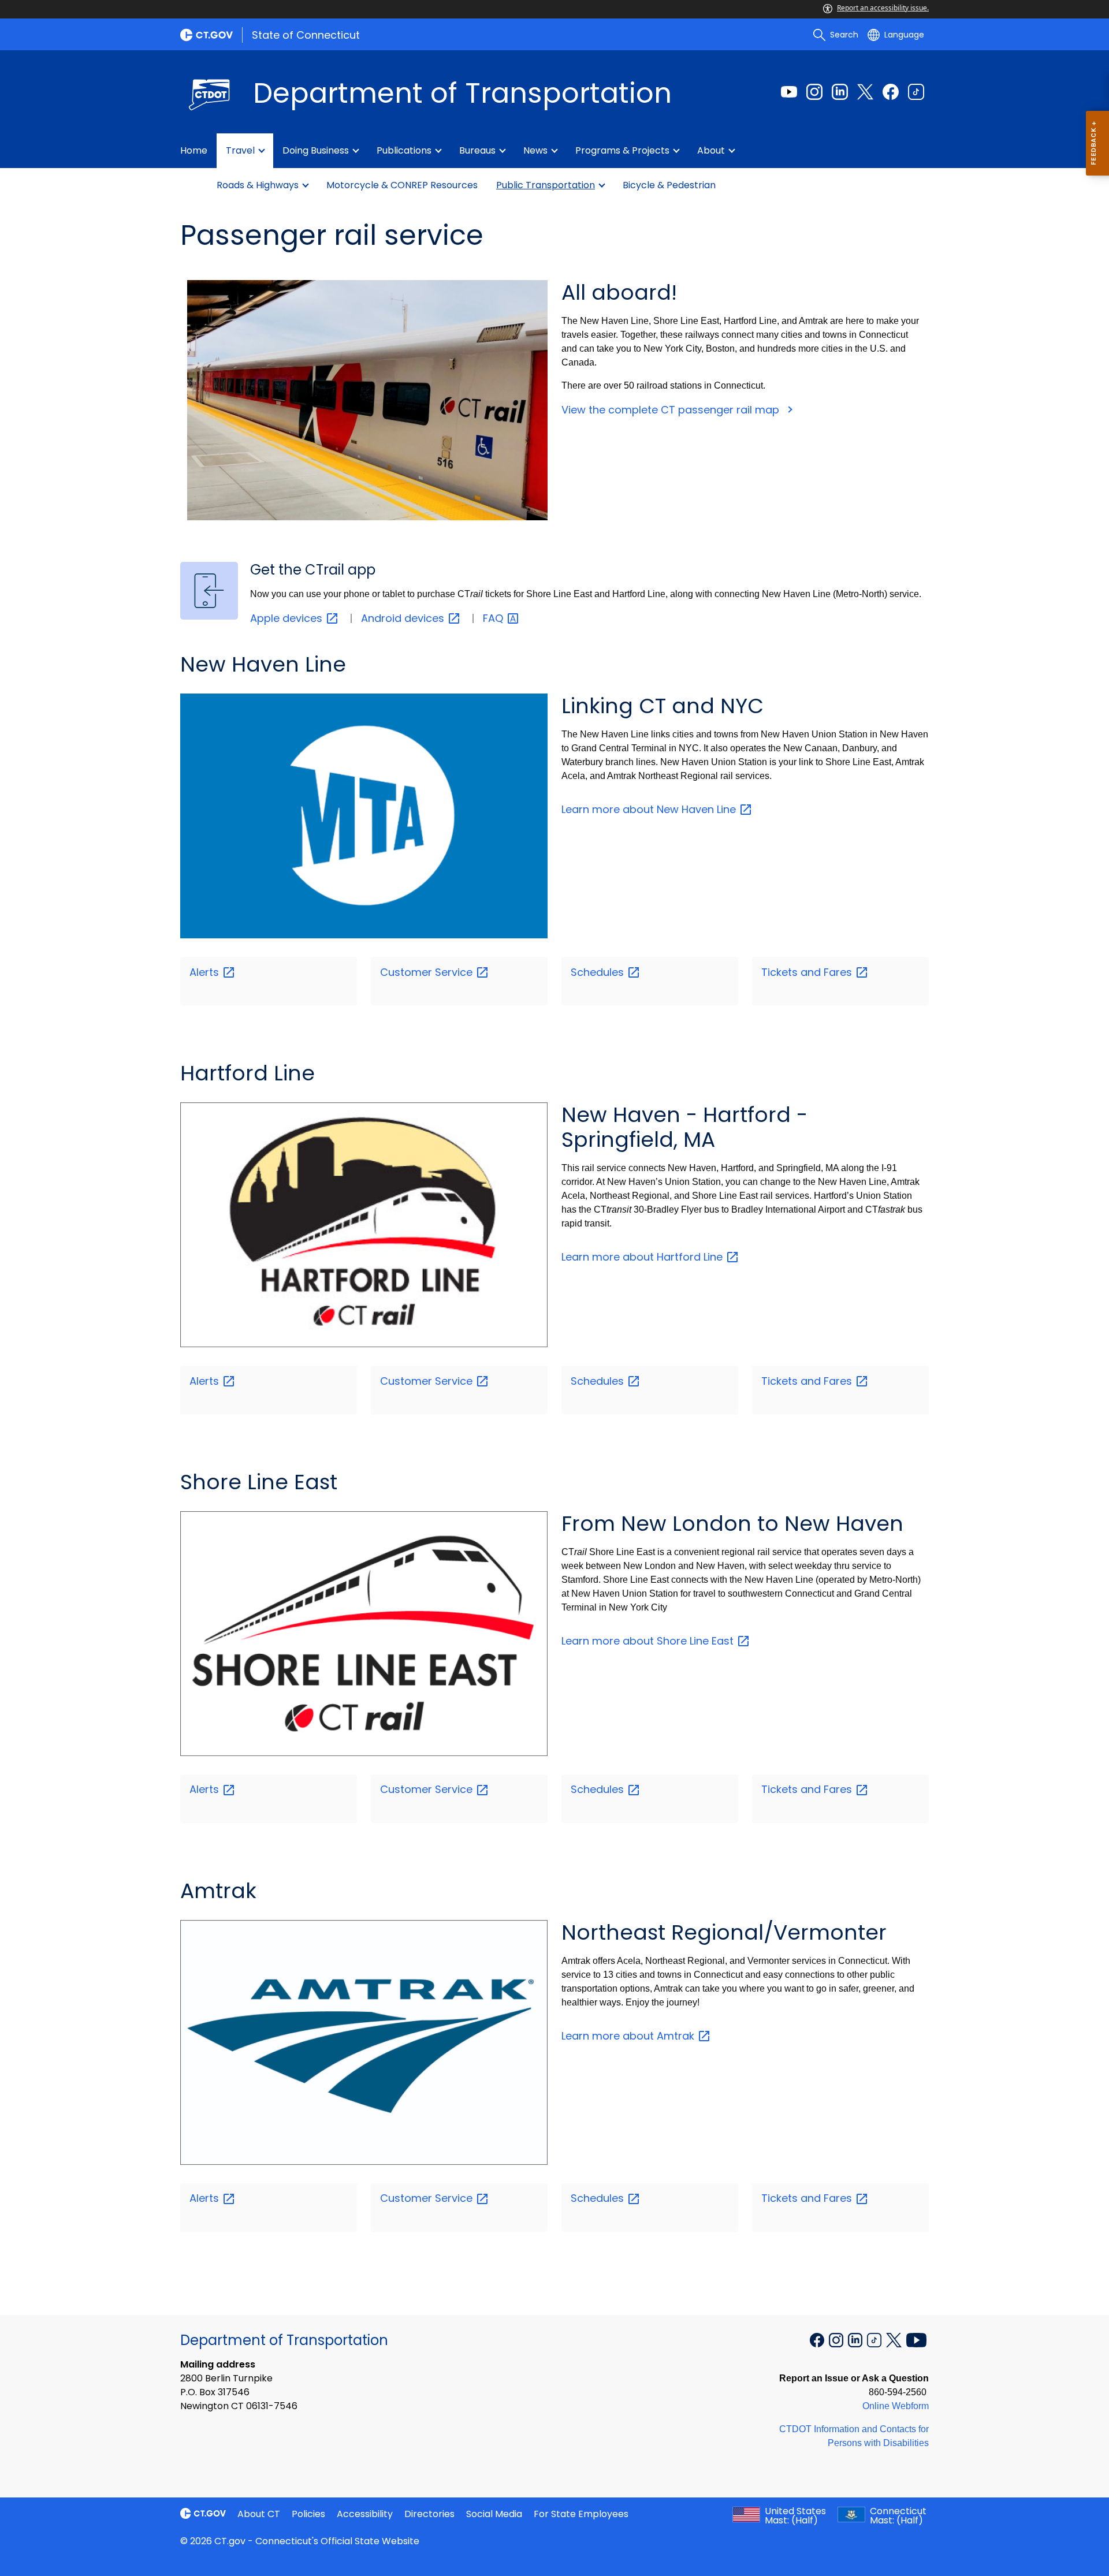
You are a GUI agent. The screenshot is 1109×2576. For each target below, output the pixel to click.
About (711, 150)
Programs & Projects (622, 150)
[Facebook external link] (891, 92)
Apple (288, 618)
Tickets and (808, 972)
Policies (308, 2514)
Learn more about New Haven (650, 809)
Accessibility (365, 2514)
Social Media (494, 2514)
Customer (428, 972)
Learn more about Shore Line (649, 1641)
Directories (429, 2514)
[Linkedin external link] (840, 92)
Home (194, 150)
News (535, 150)
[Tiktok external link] (916, 92)
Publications (404, 150)
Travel (240, 150)
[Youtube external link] (789, 92)
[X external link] (895, 2339)
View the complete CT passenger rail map (672, 410)
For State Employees (581, 2514)
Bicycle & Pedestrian (669, 185)
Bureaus (477, 150)
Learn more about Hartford (643, 1257)
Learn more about (629, 2036)
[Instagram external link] (814, 92)
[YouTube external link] (916, 2339)
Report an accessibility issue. (883, 8)
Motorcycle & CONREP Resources (402, 185)
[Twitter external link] (865, 92)
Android (404, 618)
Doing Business (316, 150)
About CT (259, 2514)
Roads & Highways (258, 185)
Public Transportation (546, 185)
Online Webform (896, 2406)
